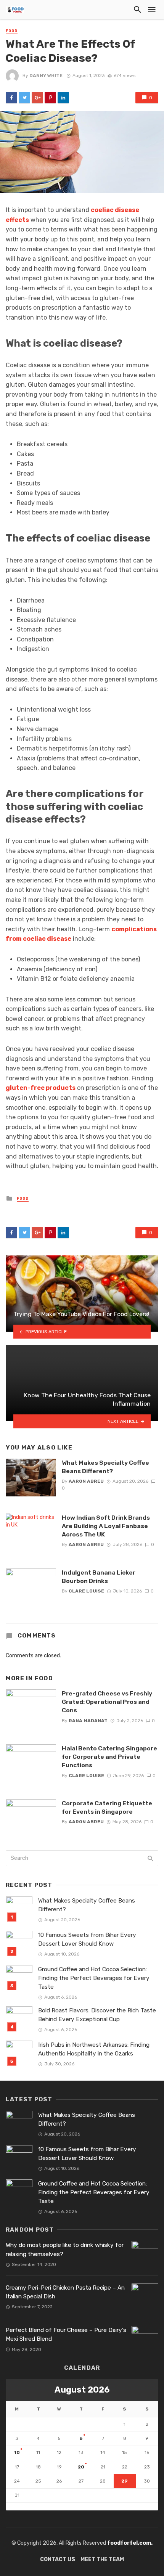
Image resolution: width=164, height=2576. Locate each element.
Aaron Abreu (86, 1481)
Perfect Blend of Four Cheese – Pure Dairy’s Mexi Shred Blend (66, 2334)
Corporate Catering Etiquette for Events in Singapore (107, 1807)
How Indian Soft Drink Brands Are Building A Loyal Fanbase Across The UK (106, 1526)
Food (12, 31)
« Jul (12, 2506)
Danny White (46, 76)
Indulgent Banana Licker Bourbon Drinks (99, 1577)
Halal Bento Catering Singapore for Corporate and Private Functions (109, 1757)
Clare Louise (86, 1591)
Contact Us (58, 2559)
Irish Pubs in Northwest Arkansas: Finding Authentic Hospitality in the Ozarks (94, 2049)
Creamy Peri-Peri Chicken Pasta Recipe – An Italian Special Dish (65, 2292)
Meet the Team (102, 2559)
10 (17, 2452)
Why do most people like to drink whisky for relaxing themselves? (65, 2249)
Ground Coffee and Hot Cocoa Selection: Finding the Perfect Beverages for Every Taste (94, 1978)
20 (81, 2467)
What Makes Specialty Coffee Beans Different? (105, 1467)
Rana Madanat (88, 1721)
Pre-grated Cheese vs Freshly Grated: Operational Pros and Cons (107, 1702)
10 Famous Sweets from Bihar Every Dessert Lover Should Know (87, 1939)
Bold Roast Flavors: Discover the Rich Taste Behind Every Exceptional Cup (97, 2015)
